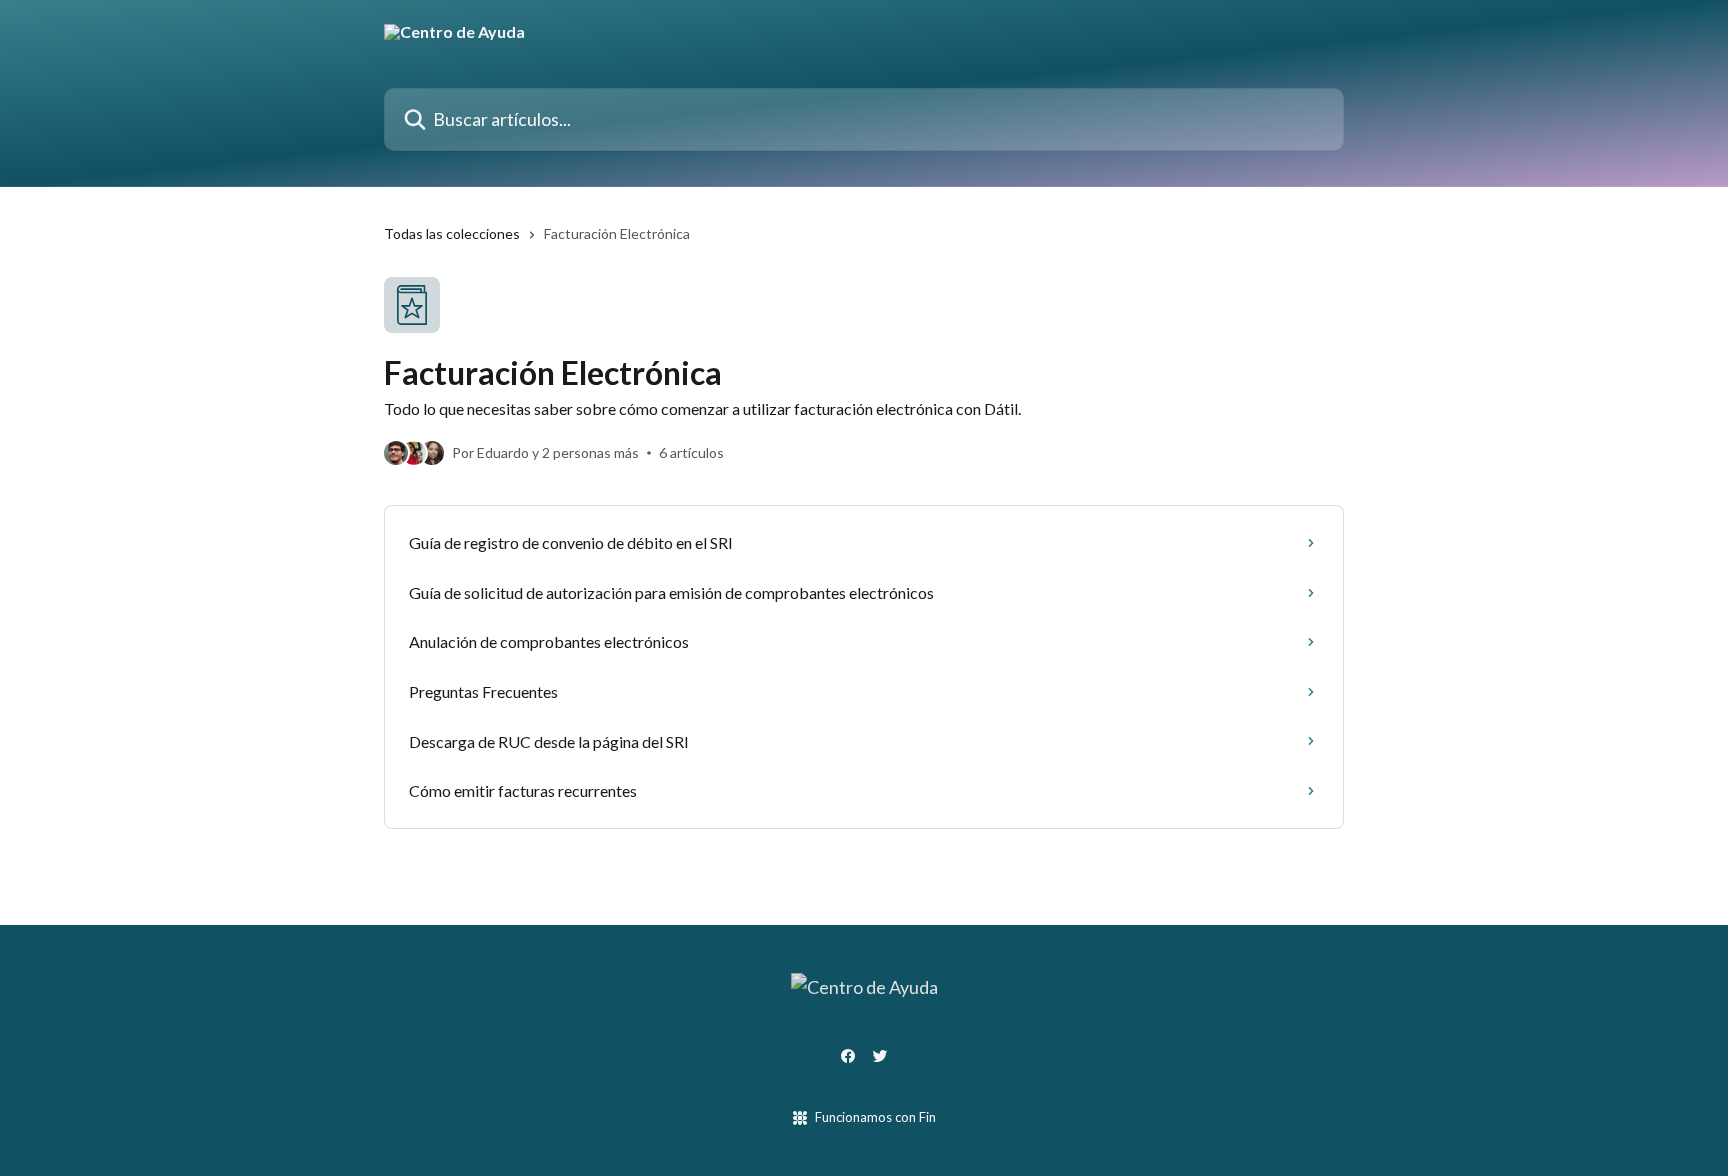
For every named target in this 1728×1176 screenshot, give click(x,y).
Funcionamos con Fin (875, 1117)
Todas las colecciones (452, 233)
